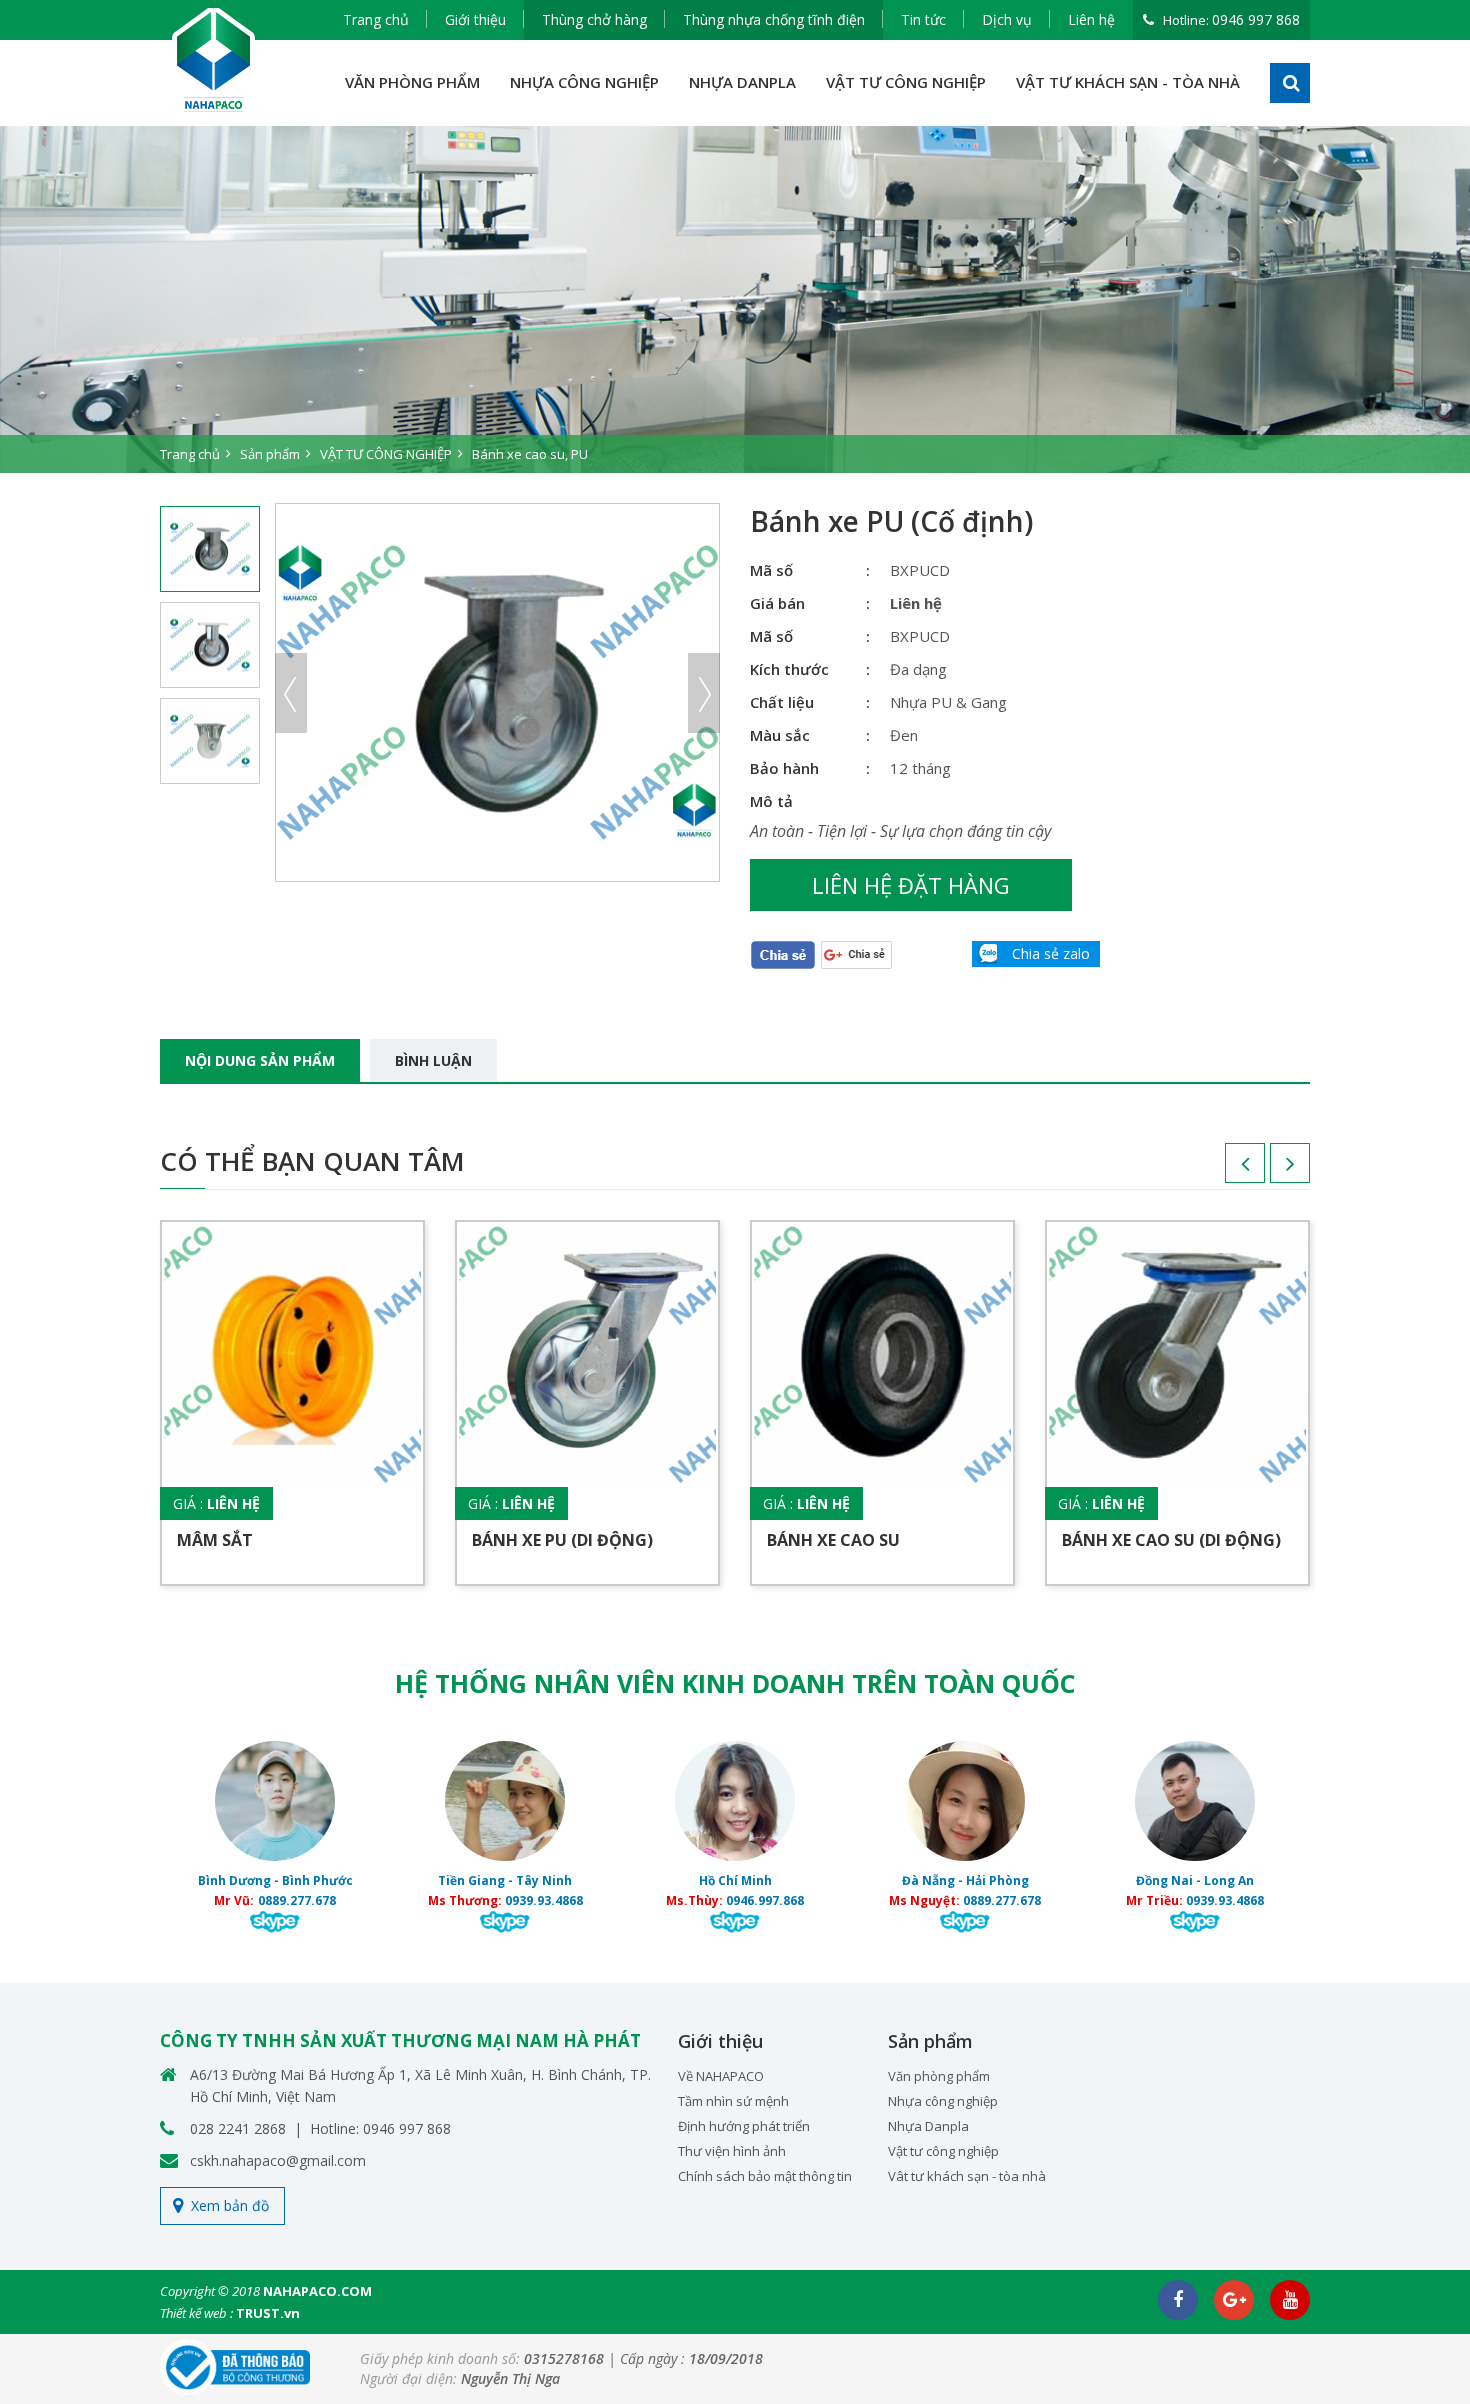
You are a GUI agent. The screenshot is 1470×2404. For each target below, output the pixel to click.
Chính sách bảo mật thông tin (765, 2176)
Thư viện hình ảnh (732, 2151)
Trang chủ (376, 19)
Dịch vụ (1007, 19)
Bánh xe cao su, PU (530, 454)
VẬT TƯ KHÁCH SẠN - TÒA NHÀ (1128, 82)
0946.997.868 (765, 1900)
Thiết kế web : (196, 2313)
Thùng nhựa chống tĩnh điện (774, 19)
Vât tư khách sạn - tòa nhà (967, 2176)
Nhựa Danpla (928, 2126)
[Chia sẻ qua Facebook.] (783, 953)
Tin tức (923, 19)
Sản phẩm (270, 454)
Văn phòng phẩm (939, 2076)
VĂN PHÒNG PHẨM (412, 82)
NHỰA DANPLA (742, 82)
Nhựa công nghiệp (943, 2101)
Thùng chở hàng (594, 19)
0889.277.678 (297, 1900)
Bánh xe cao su (833, 1540)
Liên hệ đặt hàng (911, 885)
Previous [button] (291, 693)
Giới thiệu (475, 19)
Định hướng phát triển (744, 2126)
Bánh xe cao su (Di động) (1171, 1540)
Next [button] (704, 693)
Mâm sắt (215, 1540)
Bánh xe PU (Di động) (562, 1540)
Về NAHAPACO (721, 2076)
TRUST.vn (268, 2313)
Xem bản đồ (230, 2205)
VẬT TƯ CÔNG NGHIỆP (906, 82)
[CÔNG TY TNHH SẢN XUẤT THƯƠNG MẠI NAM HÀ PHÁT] (214, 60)
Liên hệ (1091, 19)
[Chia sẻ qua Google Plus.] (856, 953)
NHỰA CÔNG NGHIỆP (584, 82)
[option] (735, 299)
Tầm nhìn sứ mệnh (733, 2101)
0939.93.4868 (544, 1900)
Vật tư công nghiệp (943, 2151)
